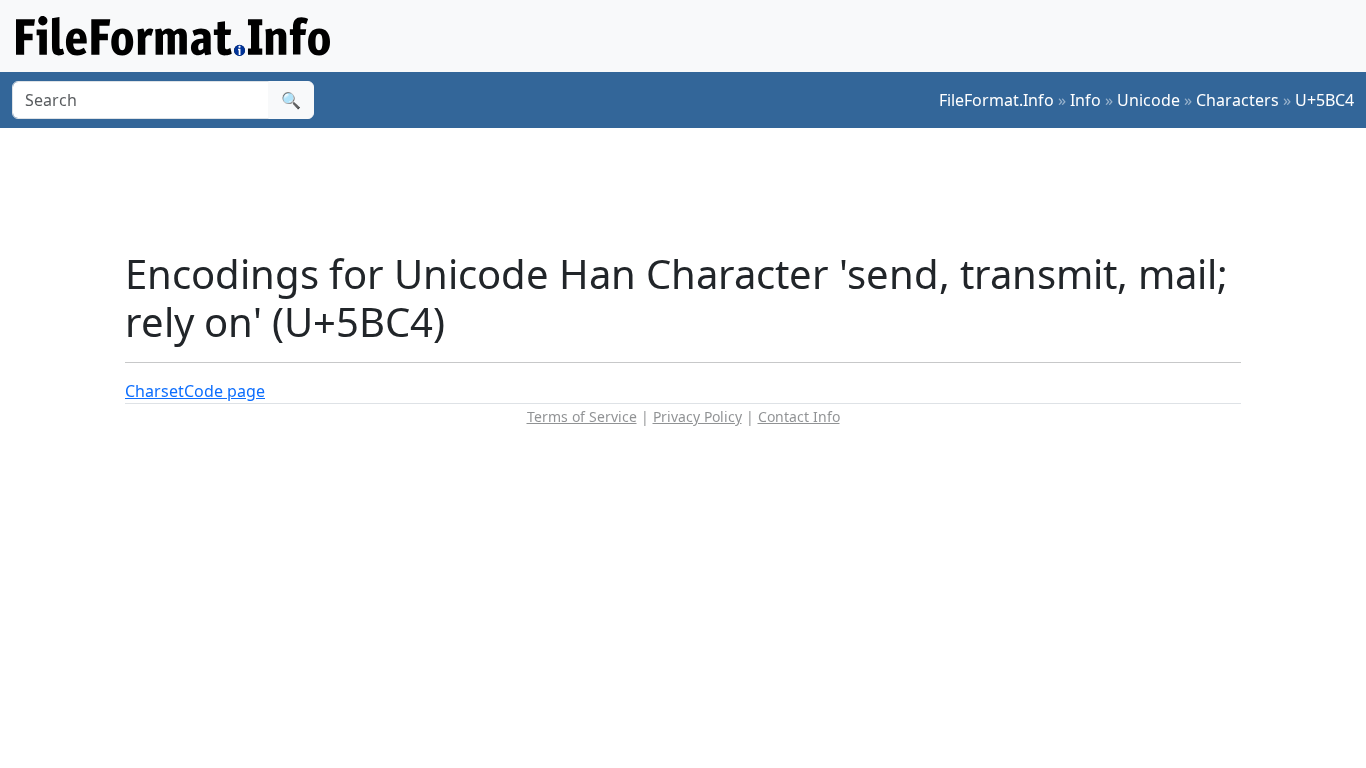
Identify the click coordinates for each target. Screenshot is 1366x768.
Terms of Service (582, 416)
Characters (1237, 100)
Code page (224, 391)
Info (1085, 100)
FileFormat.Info (996, 100)
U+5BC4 (1324, 100)
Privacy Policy (697, 416)
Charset (154, 391)
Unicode (1148, 100)
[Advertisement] (695, 189)
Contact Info (799, 416)
